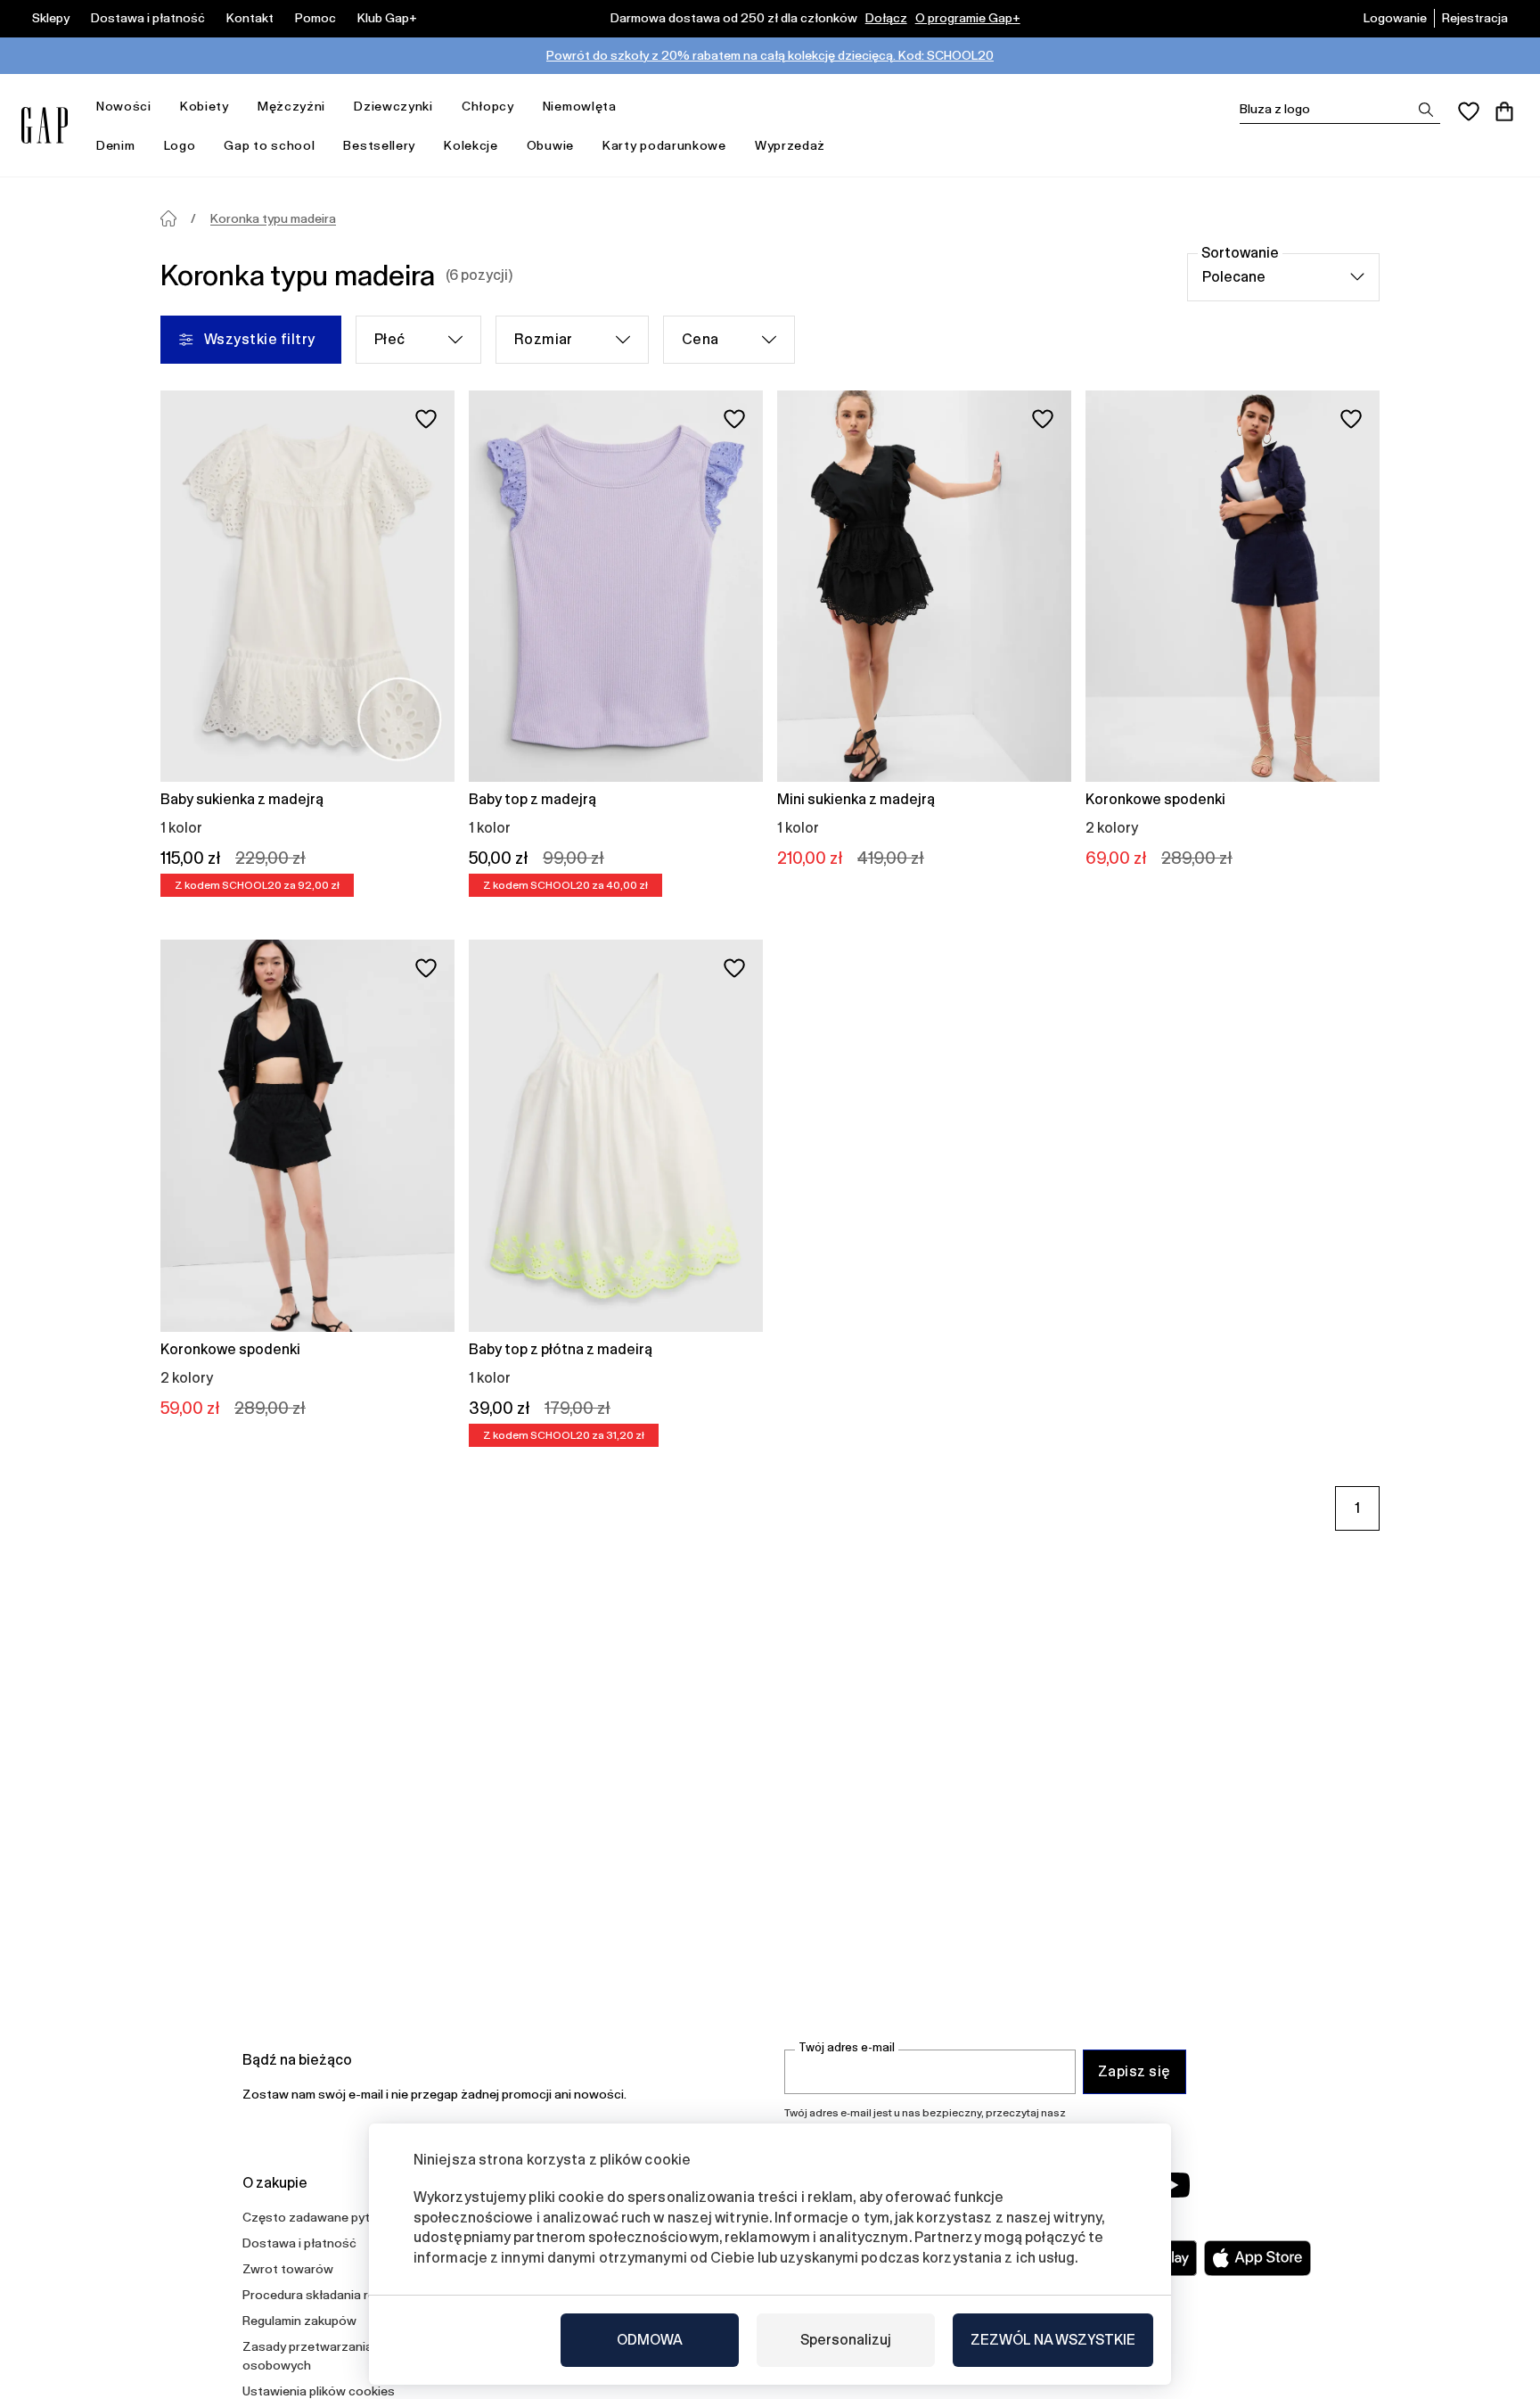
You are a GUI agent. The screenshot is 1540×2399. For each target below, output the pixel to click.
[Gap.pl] (45, 125)
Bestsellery (379, 145)
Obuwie (550, 145)
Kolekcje (471, 145)
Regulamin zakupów (299, 2321)
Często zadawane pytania (318, 2217)
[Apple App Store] (1257, 2258)
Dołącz (886, 18)
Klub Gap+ (387, 18)
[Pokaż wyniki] (1426, 110)
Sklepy (51, 18)
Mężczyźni (291, 106)
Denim (116, 145)
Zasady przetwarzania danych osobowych (330, 2356)
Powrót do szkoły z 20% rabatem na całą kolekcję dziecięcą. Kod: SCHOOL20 (770, 55)
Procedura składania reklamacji (332, 2295)
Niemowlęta (580, 106)
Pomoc (315, 18)
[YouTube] (1173, 2185)
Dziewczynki (393, 106)
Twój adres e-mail (847, 2047)
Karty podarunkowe (664, 145)
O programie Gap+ (968, 18)
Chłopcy (488, 106)
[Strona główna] (168, 218)
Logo (180, 145)
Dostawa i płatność (148, 18)
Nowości (124, 106)
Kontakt (250, 18)
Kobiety (205, 106)
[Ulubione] (1469, 111)
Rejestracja (1475, 18)
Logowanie (1395, 18)
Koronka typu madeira (273, 218)
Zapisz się (1135, 2071)
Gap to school (269, 145)
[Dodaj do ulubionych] (426, 419)
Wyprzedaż (790, 145)
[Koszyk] (1504, 111)
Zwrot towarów (288, 2269)
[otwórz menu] (160, 107)
